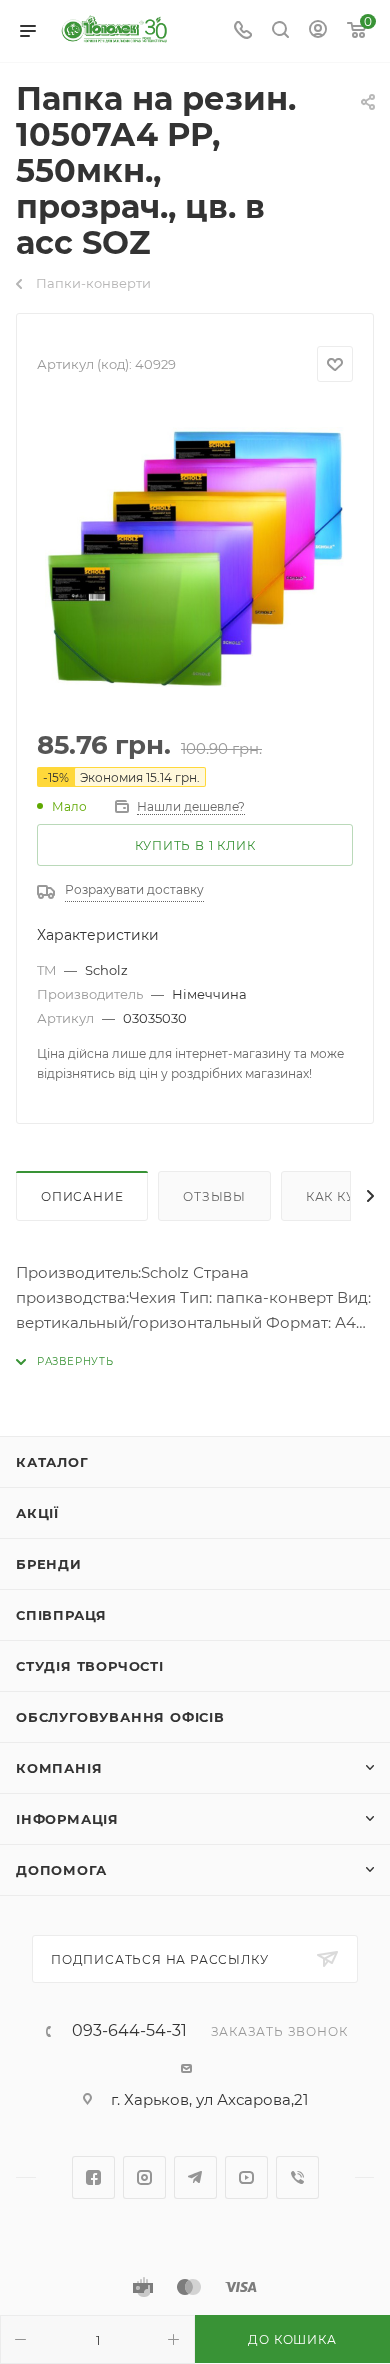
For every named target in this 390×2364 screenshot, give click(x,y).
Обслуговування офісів (120, 1717)
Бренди (49, 1564)
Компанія (59, 1768)
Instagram (144, 2177)
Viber (297, 2177)
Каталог (52, 1462)
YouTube (246, 2177)
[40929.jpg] (195, 557)
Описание (82, 1196)
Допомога (61, 1870)
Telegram (195, 2177)
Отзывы (214, 1196)
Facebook (93, 2177)
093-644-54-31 (129, 2031)
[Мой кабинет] (318, 31)
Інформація (67, 1819)
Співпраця (61, 1615)
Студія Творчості (90, 1666)
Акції (37, 1513)
